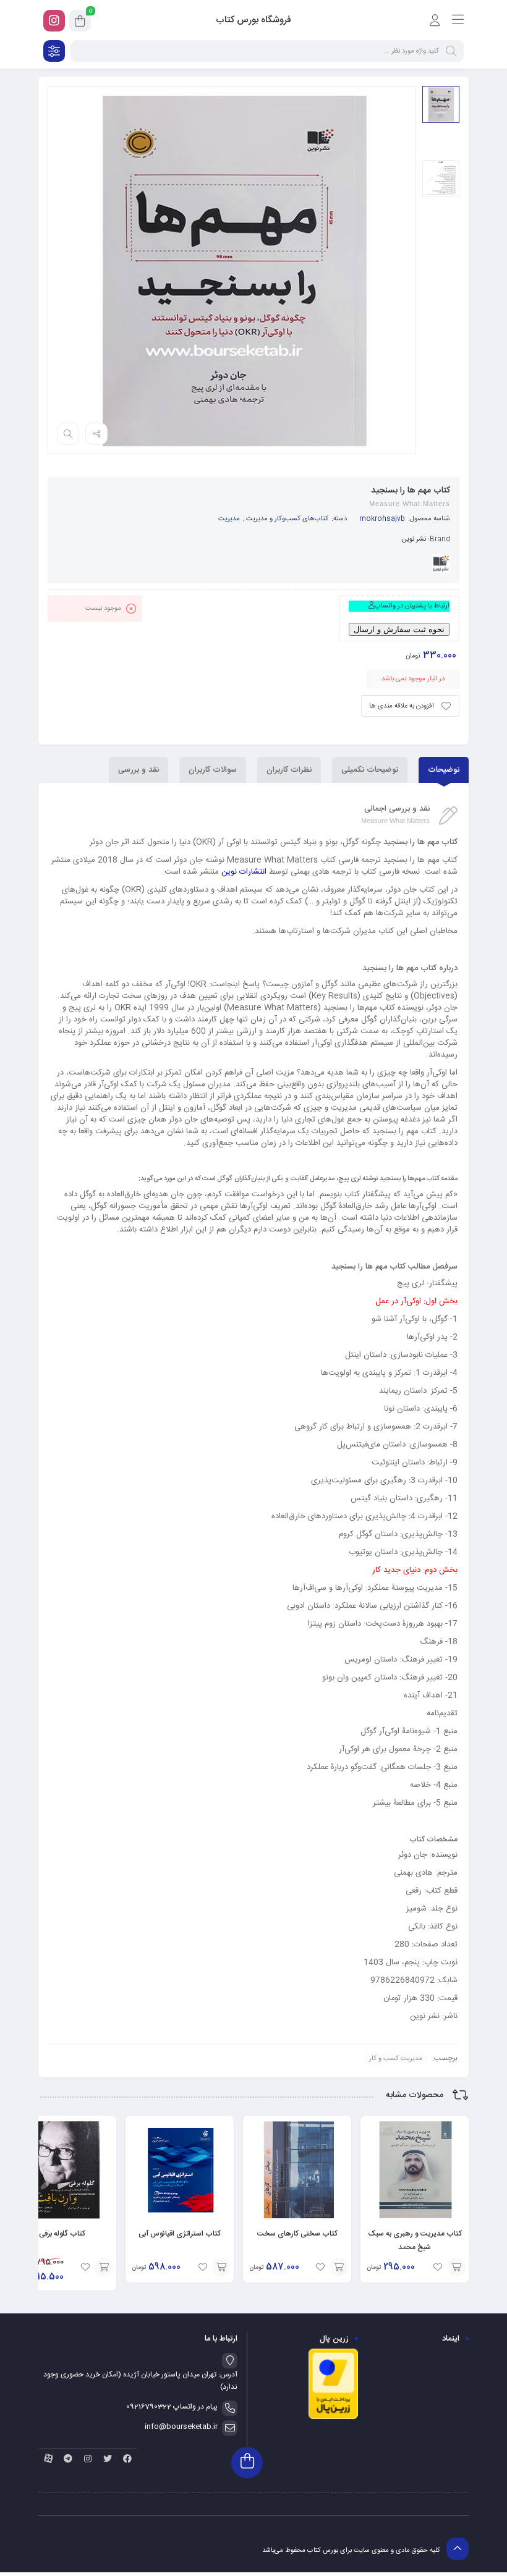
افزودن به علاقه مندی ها (402, 706)
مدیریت (229, 519)
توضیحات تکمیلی (370, 770)
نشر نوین (414, 539)
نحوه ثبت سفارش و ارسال (399, 629)
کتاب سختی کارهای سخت (297, 2234)
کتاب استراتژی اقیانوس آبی (180, 2234)
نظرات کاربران (289, 770)
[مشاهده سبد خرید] (80, 23)
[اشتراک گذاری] (96, 434)
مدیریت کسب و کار (396, 2059)
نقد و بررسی (138, 770)
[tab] (444, 770)
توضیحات (444, 770)
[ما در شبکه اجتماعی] (54, 21)
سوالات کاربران (213, 770)
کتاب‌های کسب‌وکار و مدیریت (287, 519)
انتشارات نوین (244, 872)
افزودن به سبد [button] (456, 2267)
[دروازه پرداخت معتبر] (333, 2418)
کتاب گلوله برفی (62, 2234)
